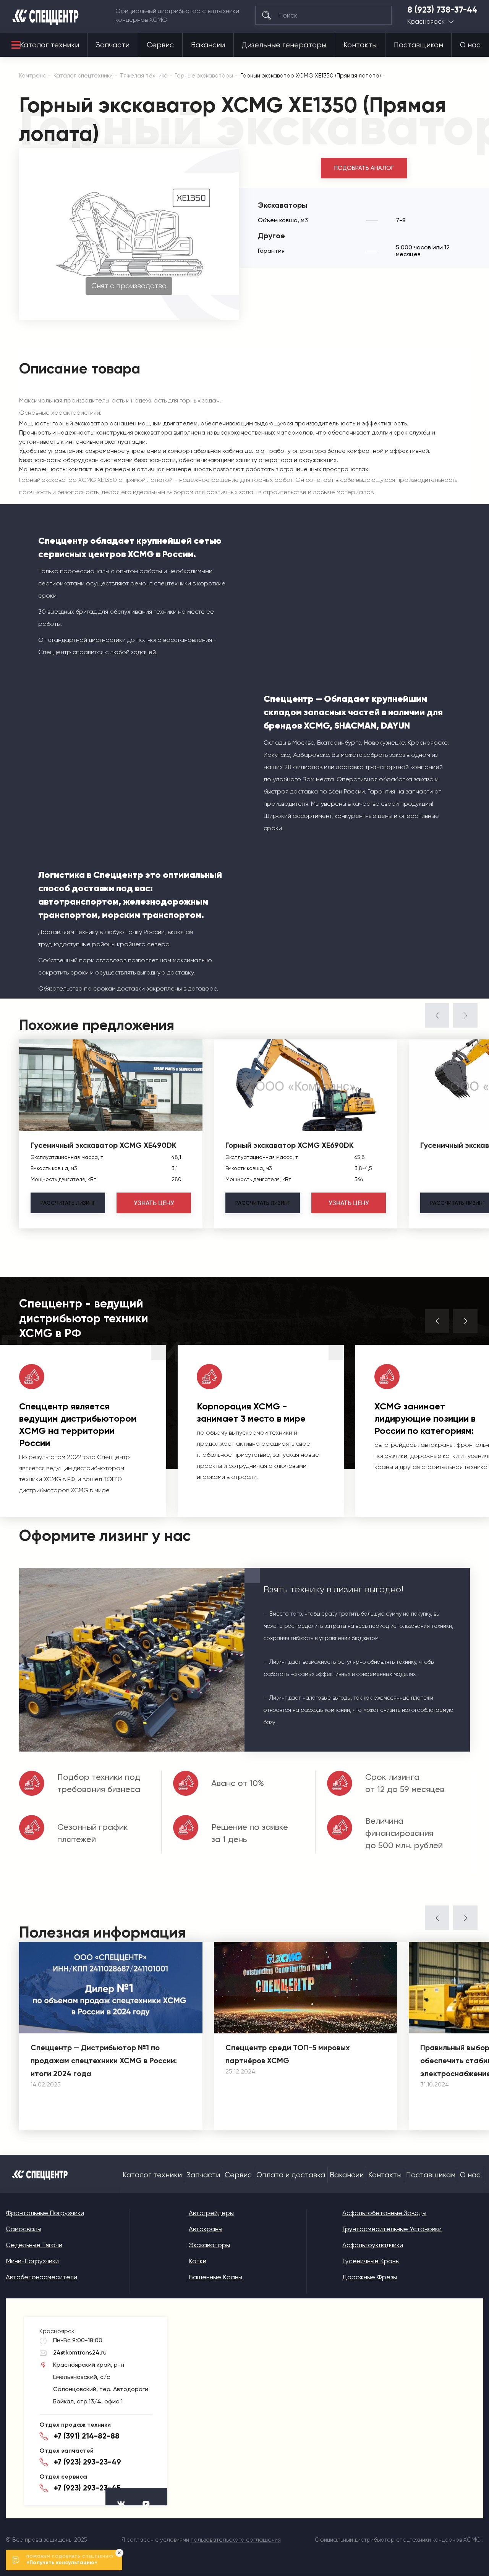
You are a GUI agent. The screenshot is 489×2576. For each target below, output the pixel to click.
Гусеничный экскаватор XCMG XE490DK (104, 1145)
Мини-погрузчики (32, 2261)
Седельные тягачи (34, 2245)
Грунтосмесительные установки (392, 2229)
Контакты (360, 45)
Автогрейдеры (211, 2213)
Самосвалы (23, 2229)
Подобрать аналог (364, 168)
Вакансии (208, 45)
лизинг (68, 1203)
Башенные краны (215, 2277)
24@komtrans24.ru (80, 2352)
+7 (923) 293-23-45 (87, 2488)
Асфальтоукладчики (373, 2245)
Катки (198, 2261)
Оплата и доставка (291, 2175)
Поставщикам (419, 45)
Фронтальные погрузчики (45, 2213)
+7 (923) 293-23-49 (87, 2462)
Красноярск (426, 22)
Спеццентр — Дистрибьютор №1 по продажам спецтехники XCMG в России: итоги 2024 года (104, 2060)
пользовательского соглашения (236, 2540)
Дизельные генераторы (284, 45)
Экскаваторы (209, 2245)
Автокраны (206, 2229)
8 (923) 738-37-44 (442, 10)
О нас (470, 45)
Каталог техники (49, 45)
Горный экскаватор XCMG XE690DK (290, 1145)
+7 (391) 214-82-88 (87, 2436)
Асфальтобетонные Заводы (384, 2213)
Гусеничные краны (371, 2261)
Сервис (160, 45)
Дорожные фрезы (370, 2277)
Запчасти (113, 45)
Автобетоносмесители (41, 2277)
